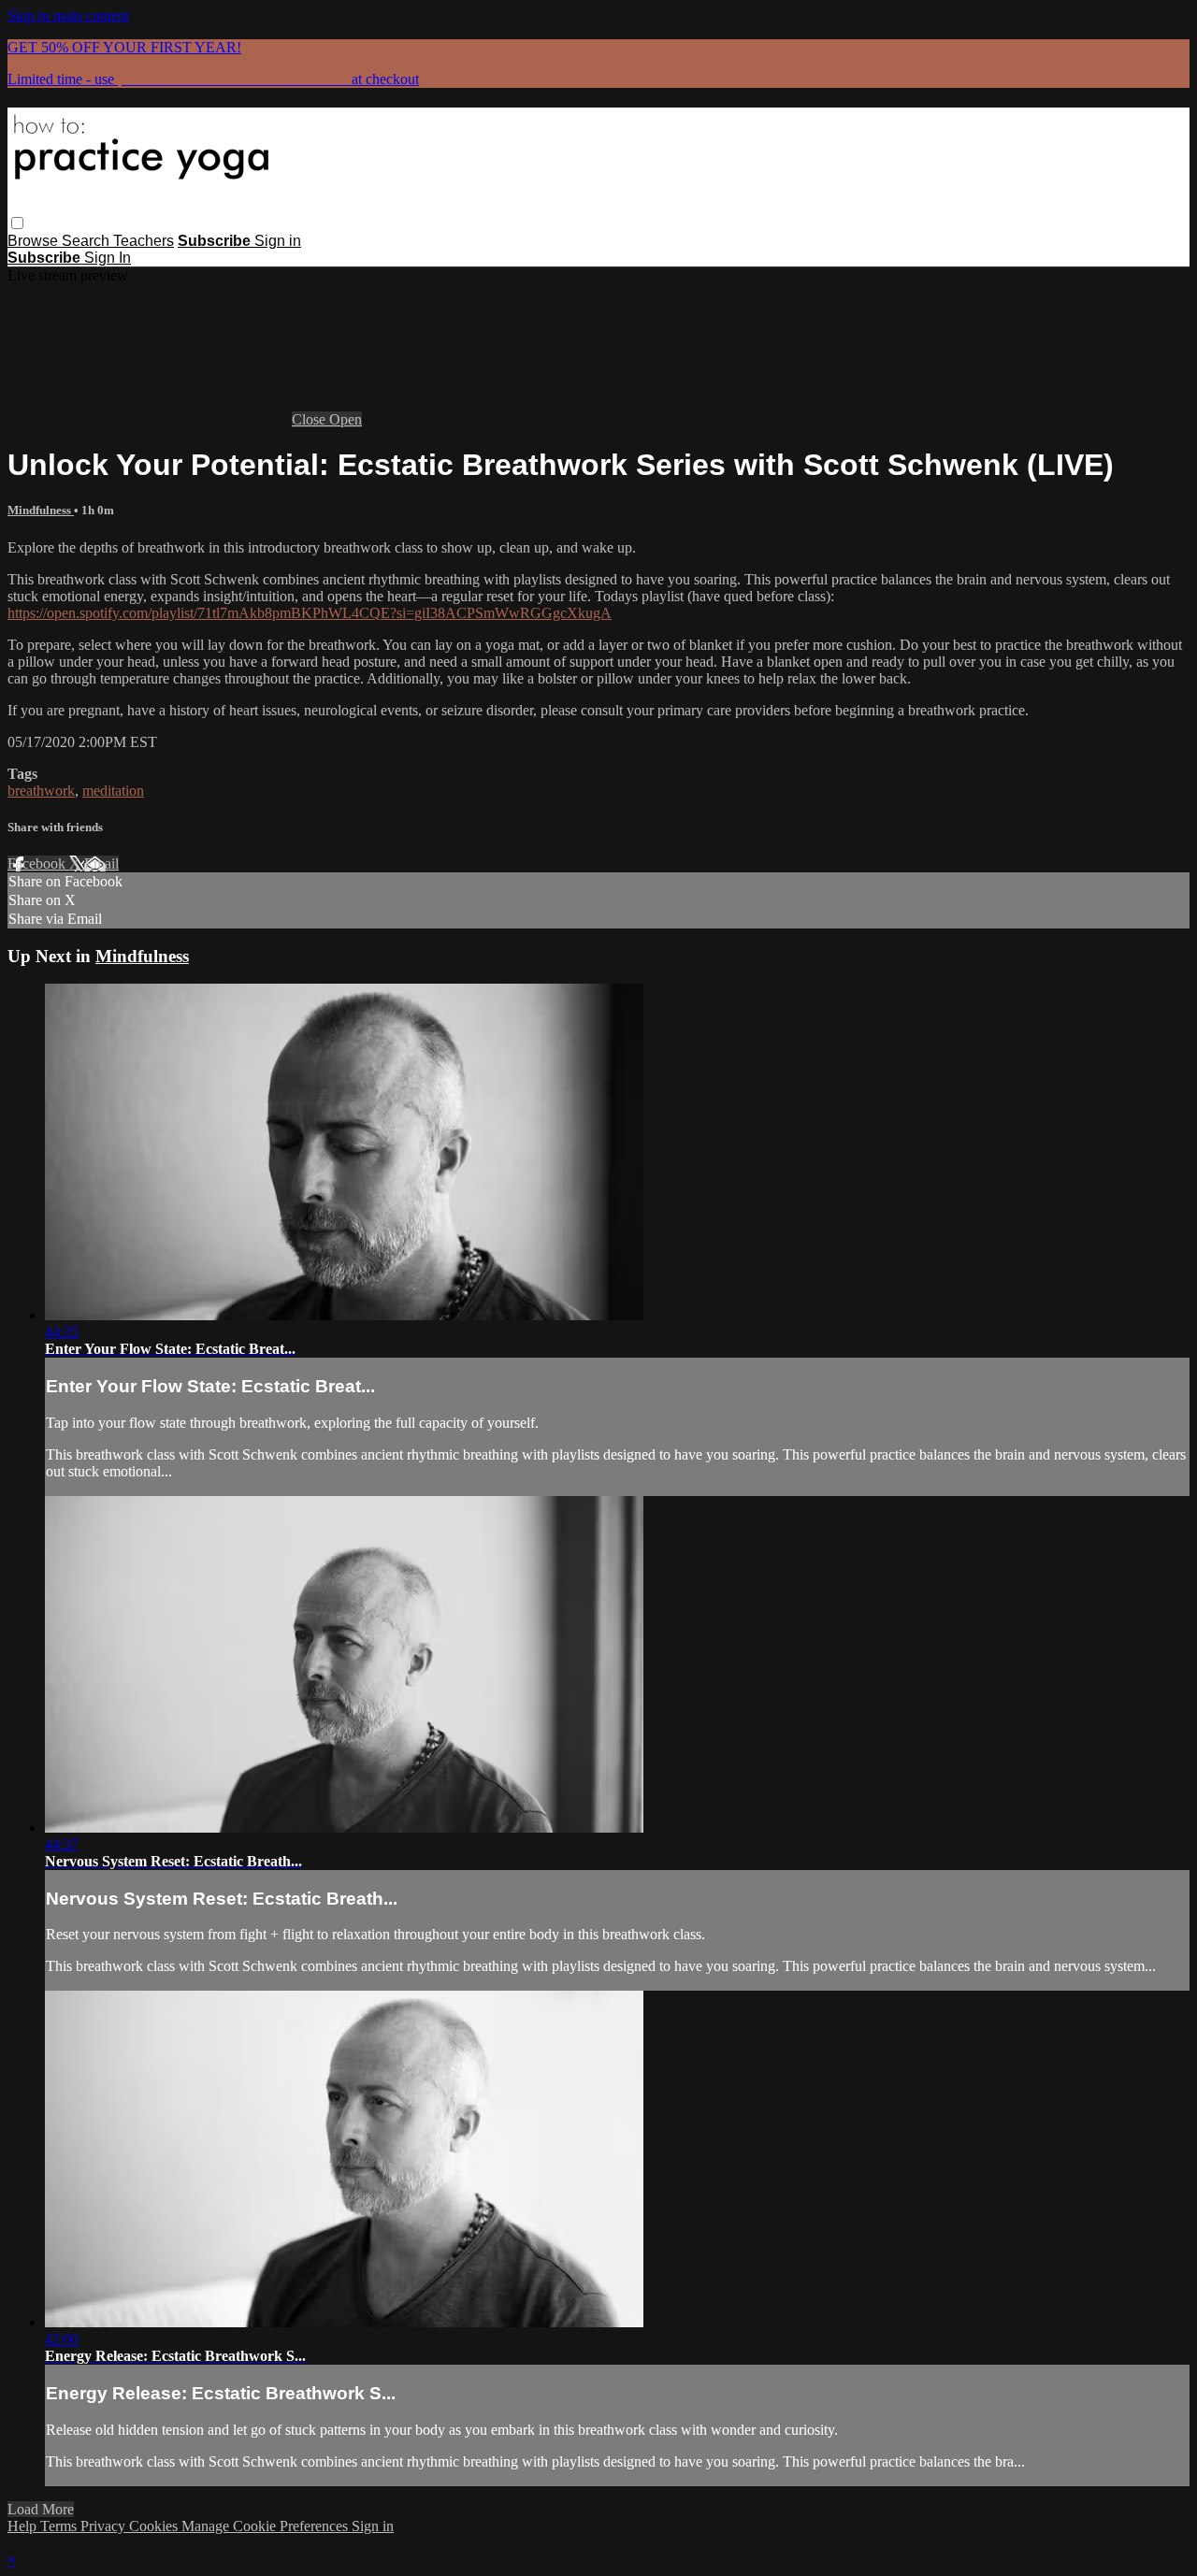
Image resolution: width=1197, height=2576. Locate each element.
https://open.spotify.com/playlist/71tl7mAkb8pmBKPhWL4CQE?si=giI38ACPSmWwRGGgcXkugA (310, 613)
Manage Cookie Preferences (267, 2526)
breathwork (41, 791)
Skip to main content (68, 15)
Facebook (38, 863)
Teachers (144, 241)
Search (87, 241)
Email (101, 863)
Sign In (108, 258)
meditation (113, 791)
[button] (17, 223)
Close (310, 419)
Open (346, 419)
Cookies (155, 2526)
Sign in (278, 241)
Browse (35, 241)
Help (24, 2526)
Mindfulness (41, 510)
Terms (60, 2526)
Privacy (105, 2526)
